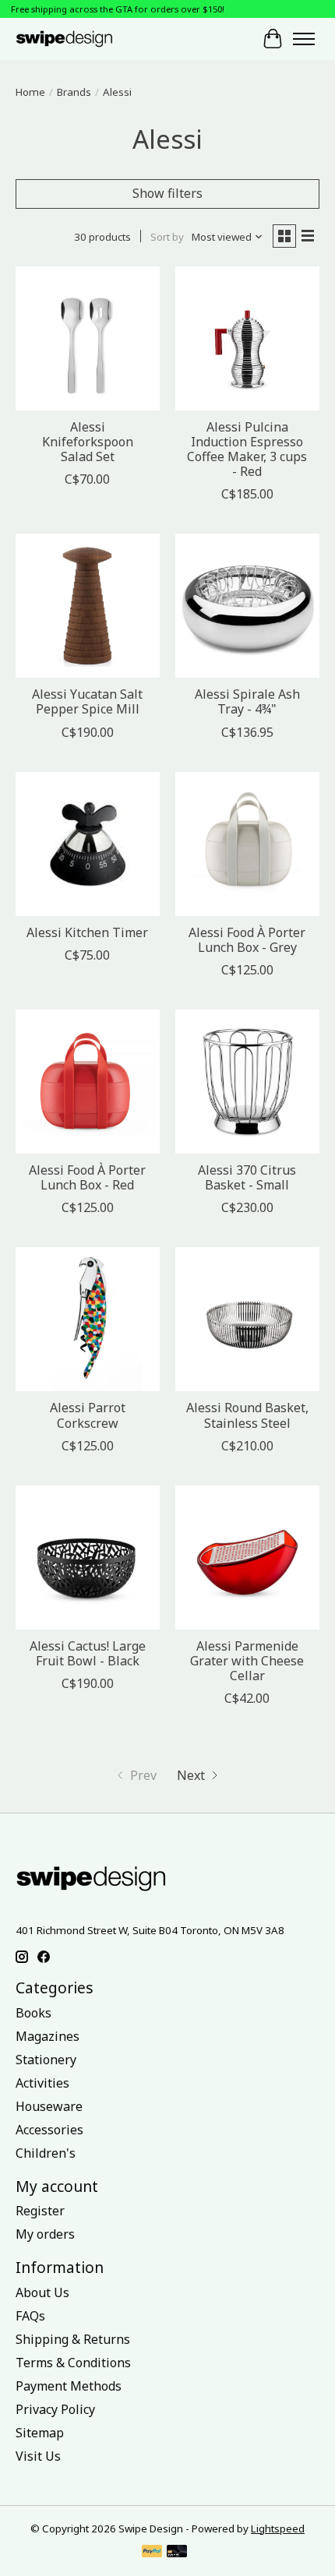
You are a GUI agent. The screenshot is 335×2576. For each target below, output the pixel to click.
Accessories (49, 2130)
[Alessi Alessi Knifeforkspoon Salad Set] (88, 338)
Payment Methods (69, 2386)
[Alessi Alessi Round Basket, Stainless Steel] (247, 1319)
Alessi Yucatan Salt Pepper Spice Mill (87, 701)
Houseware (49, 2106)
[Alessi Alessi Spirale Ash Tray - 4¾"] (247, 606)
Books (33, 2013)
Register (40, 2211)
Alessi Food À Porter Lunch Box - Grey (247, 940)
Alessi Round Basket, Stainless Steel (247, 1415)
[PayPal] (152, 2553)
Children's (46, 2153)
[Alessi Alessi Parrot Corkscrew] (88, 1319)
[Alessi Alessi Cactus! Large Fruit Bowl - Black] (88, 1558)
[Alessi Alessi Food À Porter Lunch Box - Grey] (247, 844)
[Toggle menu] (304, 39)
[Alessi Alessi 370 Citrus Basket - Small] (247, 1082)
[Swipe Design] (77, 39)
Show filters (167, 193)
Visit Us (38, 2456)
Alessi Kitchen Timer (87, 932)
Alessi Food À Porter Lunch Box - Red (87, 1177)
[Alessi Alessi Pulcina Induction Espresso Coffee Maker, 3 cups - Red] (247, 338)
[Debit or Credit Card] (177, 2553)
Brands (74, 92)
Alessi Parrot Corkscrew (88, 1415)
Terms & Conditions (73, 2363)
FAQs (30, 2316)
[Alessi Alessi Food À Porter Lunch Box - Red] (88, 1082)
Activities (42, 2083)
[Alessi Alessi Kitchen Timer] (88, 844)
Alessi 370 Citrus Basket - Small (247, 1177)
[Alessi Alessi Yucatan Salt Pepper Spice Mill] (88, 606)
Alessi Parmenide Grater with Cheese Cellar (247, 1661)
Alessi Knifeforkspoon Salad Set (88, 442)
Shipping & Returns (73, 2339)
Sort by (167, 237)
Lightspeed (278, 2528)
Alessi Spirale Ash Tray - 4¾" (247, 701)
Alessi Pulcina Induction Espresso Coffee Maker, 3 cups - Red (247, 449)
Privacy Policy (55, 2409)
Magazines (48, 2036)
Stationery (46, 2060)
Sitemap (40, 2433)
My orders (45, 2234)
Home (30, 92)
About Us (42, 2292)
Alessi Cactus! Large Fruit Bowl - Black (88, 1653)
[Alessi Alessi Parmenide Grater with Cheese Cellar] (247, 1558)
